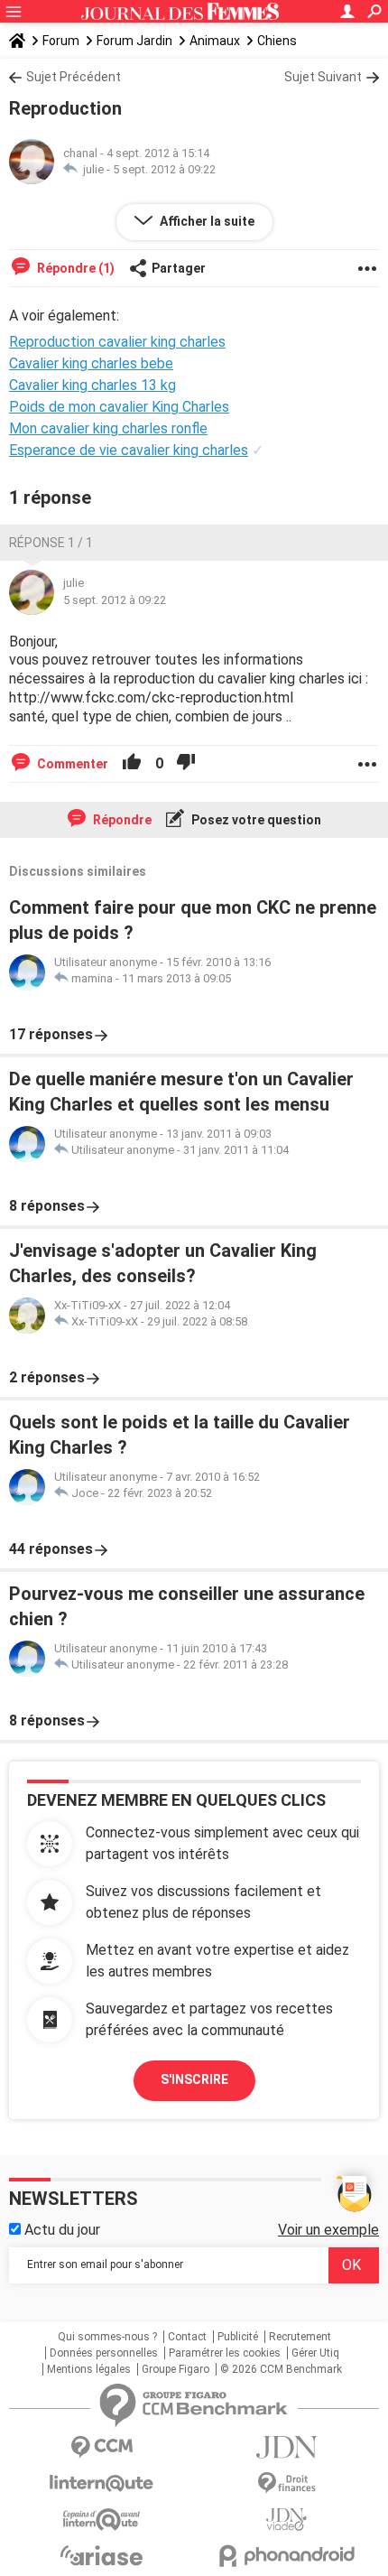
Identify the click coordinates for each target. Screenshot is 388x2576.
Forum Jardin (134, 41)
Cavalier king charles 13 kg (92, 385)
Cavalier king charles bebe (91, 363)
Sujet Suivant (323, 77)
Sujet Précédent (74, 77)
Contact (187, 2337)
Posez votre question (255, 820)
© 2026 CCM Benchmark (281, 2369)
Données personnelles (104, 2353)
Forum (61, 41)
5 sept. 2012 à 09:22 (164, 169)
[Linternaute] (102, 2483)
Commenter (71, 764)
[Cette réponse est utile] (132, 764)
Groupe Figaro (176, 2369)
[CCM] (102, 2447)
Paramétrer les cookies (225, 2353)
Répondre (121, 820)
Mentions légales (89, 2369)
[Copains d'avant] (102, 2520)
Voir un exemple (328, 2230)
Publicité (238, 2337)
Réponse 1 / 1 (51, 543)
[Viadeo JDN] (286, 2520)
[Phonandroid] (286, 2556)
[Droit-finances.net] (286, 2483)
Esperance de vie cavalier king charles (129, 450)
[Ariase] (102, 2555)
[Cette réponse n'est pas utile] (186, 764)
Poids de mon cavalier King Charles (119, 407)
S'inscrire (194, 2079)
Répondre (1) (74, 268)
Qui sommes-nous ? (107, 2337)
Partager (179, 268)
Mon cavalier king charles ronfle (108, 428)
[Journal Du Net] (286, 2447)
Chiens (277, 41)
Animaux (215, 41)
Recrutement (300, 2337)
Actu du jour (60, 2230)
